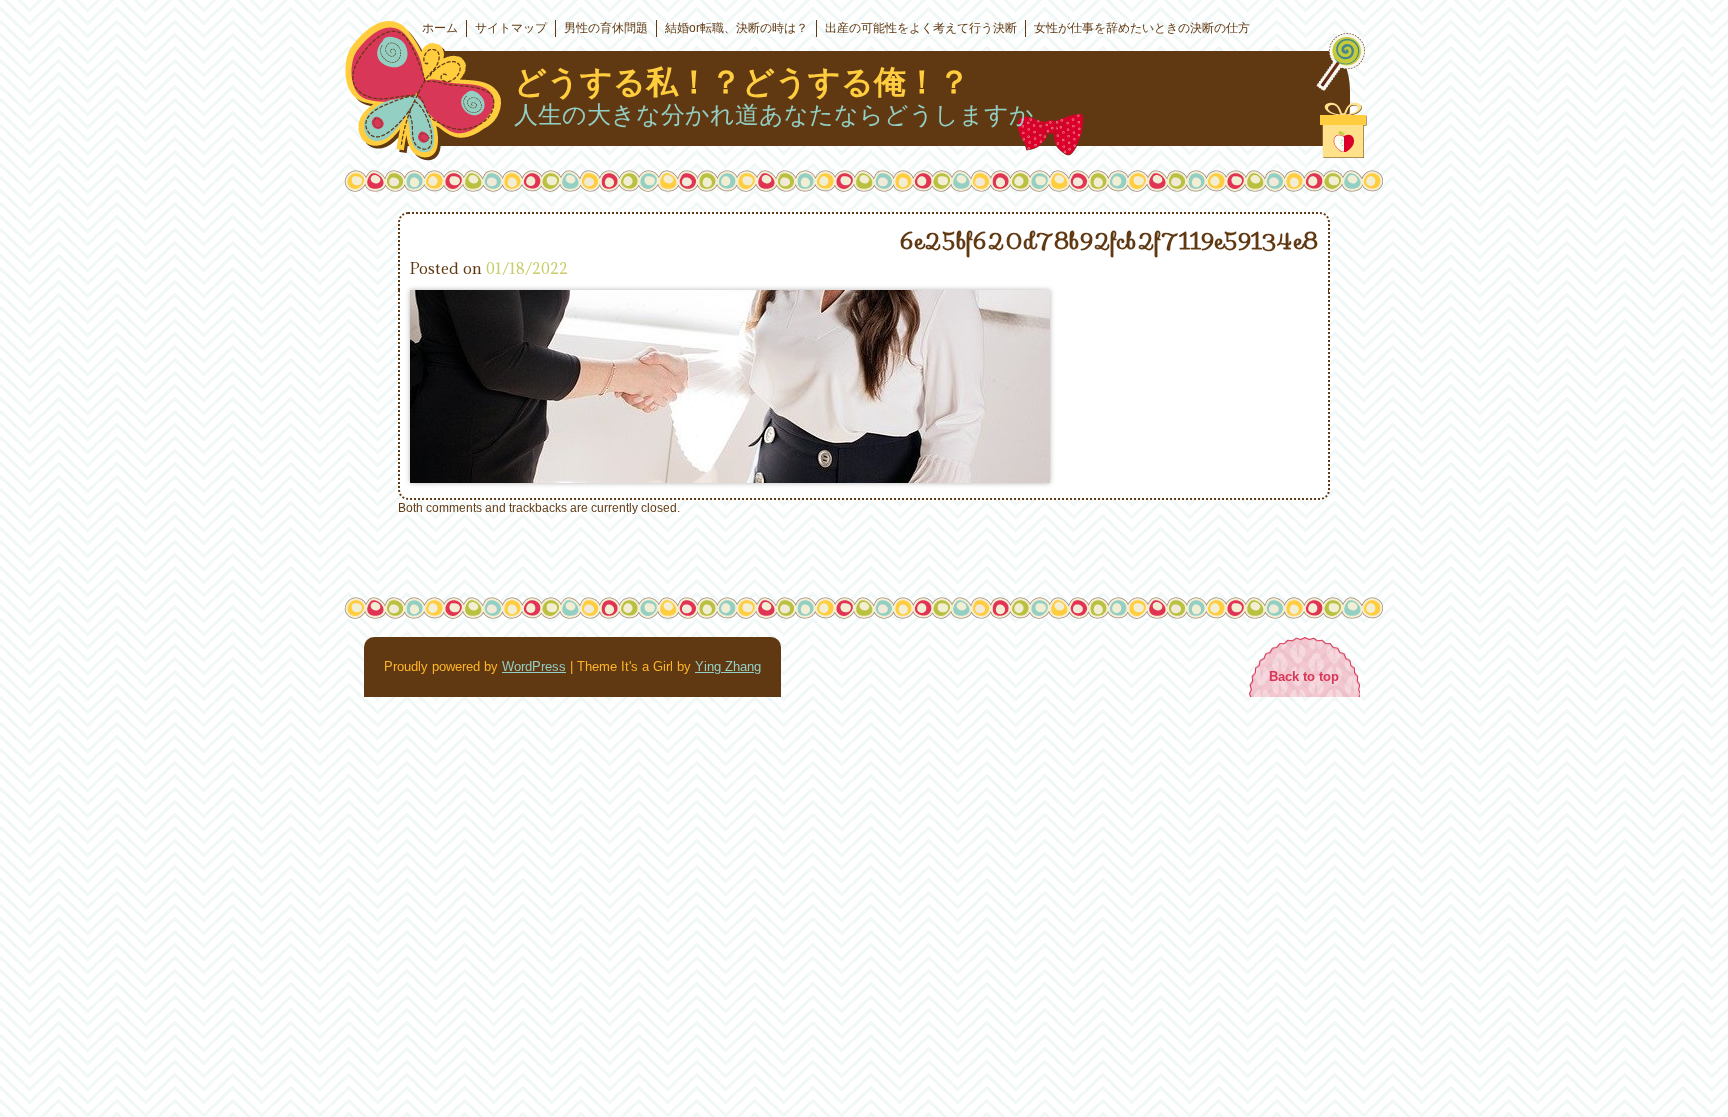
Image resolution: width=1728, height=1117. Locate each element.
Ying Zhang (728, 666)
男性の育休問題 (606, 28)
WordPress (534, 666)
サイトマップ (511, 28)
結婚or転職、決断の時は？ (736, 28)
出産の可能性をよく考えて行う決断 (921, 28)
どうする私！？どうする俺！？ (742, 82)
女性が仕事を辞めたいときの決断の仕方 (1142, 28)
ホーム (440, 28)
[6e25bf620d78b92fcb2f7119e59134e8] (730, 477)
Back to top (1304, 676)
